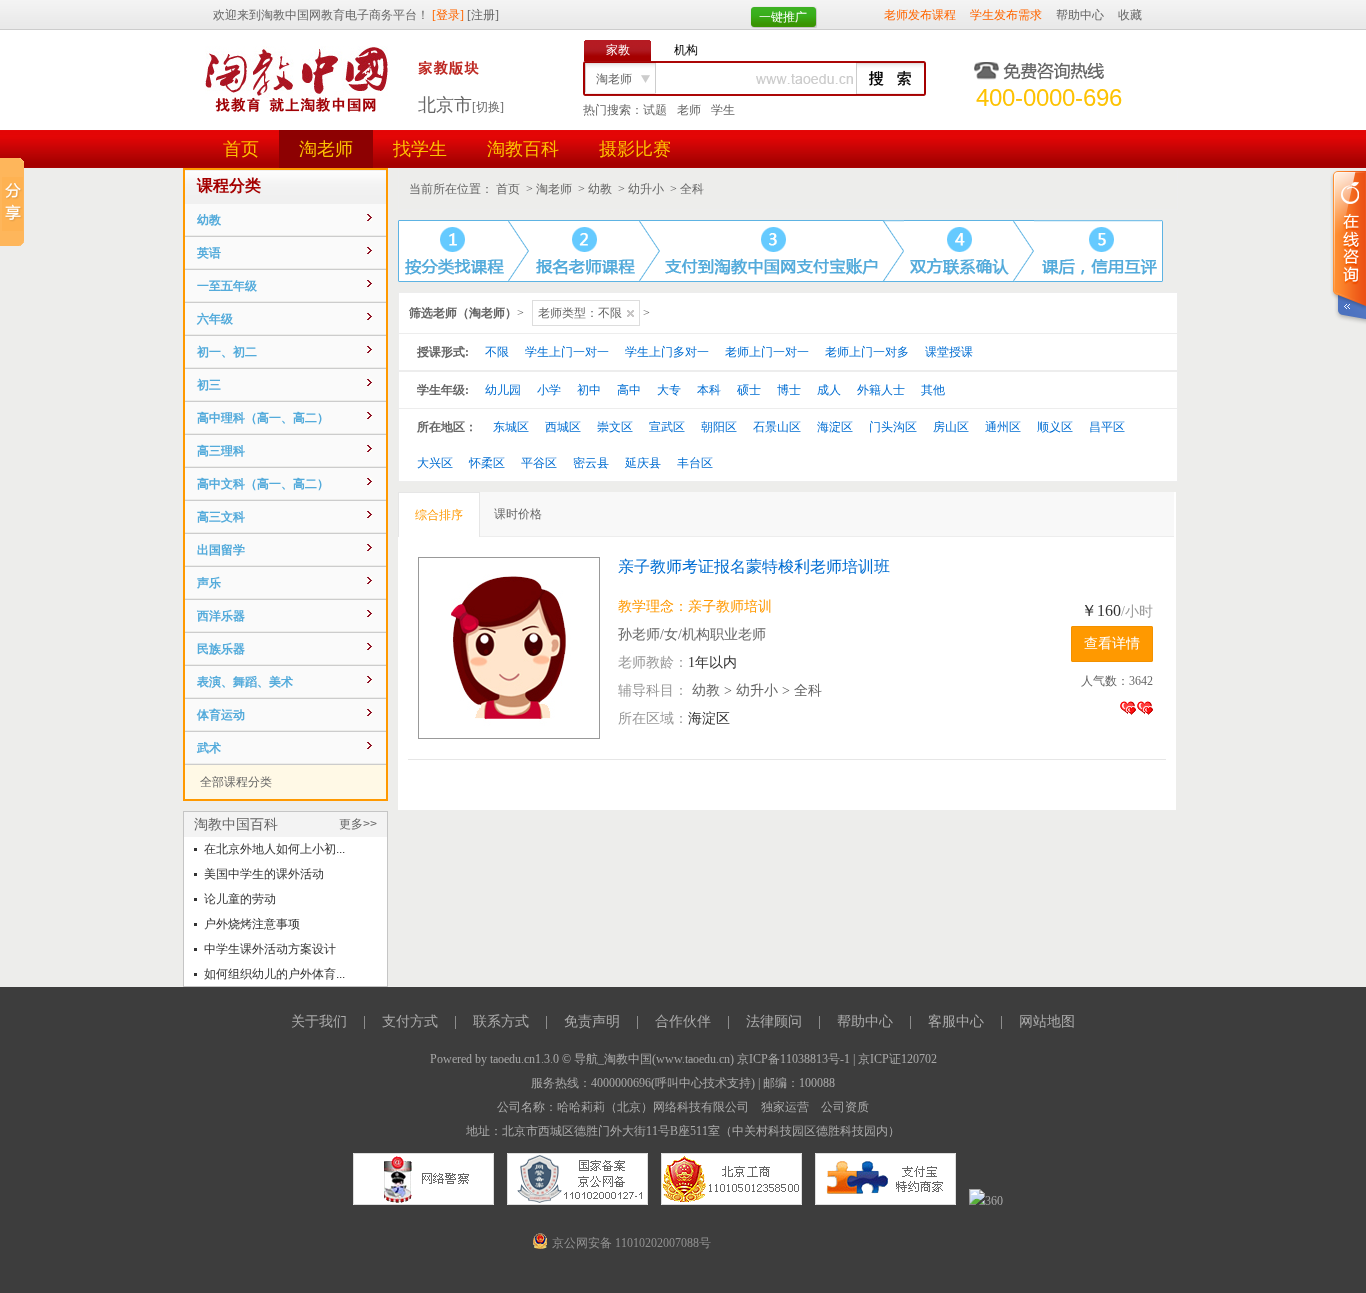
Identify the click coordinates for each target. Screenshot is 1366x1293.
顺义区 (1055, 427)
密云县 (591, 463)
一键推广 (783, 17)
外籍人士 (881, 390)
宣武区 (667, 427)
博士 (789, 390)
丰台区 (695, 463)
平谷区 (539, 463)
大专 (669, 390)
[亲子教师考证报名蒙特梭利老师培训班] (518, 648)
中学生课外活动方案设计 (270, 949)
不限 (497, 352)
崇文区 (615, 427)
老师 (689, 110)
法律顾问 (774, 1021)
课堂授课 (949, 352)
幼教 (600, 189)
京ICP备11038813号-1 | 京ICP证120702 (837, 1059)
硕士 (749, 390)
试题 (655, 110)
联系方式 (501, 1021)
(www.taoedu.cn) (693, 1059)
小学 (549, 390)
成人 (829, 390)
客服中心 (956, 1021)
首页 (241, 149)
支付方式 (410, 1021)
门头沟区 (893, 427)
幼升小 (646, 189)
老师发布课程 (920, 15)
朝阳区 (719, 427)
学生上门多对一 (667, 352)
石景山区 (777, 427)
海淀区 (835, 427)
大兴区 (435, 463)
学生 (723, 110)
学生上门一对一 (567, 352)
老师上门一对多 (867, 352)
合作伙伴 (683, 1021)
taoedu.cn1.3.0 (524, 1059)
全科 (692, 189)
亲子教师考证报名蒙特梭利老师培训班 (754, 566)
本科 (709, 390)
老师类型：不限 (580, 313)
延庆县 (643, 463)
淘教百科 (523, 149)
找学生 (420, 149)
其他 (933, 390)
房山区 (951, 427)
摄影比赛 (635, 149)
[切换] (488, 107)
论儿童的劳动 (240, 899)
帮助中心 (1080, 15)
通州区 (1003, 427)
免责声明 (592, 1021)
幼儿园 (503, 390)
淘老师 (326, 149)
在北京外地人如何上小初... (274, 849)
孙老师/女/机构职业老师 (692, 634)
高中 (629, 390)
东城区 (511, 427)
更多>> (358, 824)
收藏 (1130, 15)
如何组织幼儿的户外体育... (274, 974)
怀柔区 (487, 463)
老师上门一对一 (767, 352)
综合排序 (439, 515)
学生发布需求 (1006, 15)
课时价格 (518, 514)
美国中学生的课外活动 (264, 874)
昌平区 (1107, 427)
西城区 (563, 427)
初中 (589, 390)
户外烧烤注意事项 (252, 924)
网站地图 (1047, 1021)
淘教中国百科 (236, 824)
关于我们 (319, 1021)
